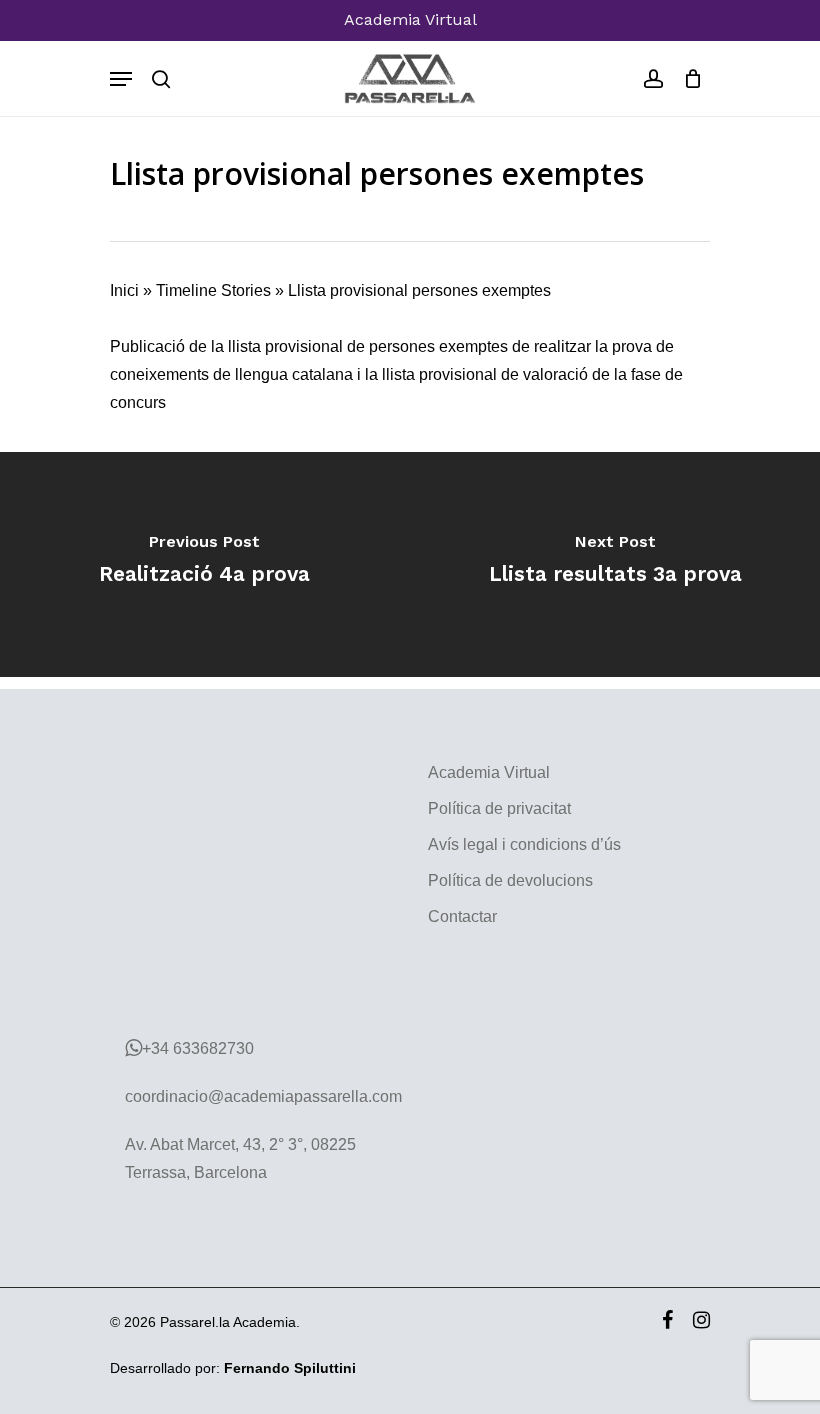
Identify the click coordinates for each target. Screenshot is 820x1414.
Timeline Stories (213, 290)
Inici (124, 290)
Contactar (462, 916)
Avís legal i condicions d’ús (524, 844)
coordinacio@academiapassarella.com (263, 1096)
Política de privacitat (499, 808)
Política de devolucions (510, 880)
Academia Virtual (410, 19)
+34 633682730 (198, 1048)
